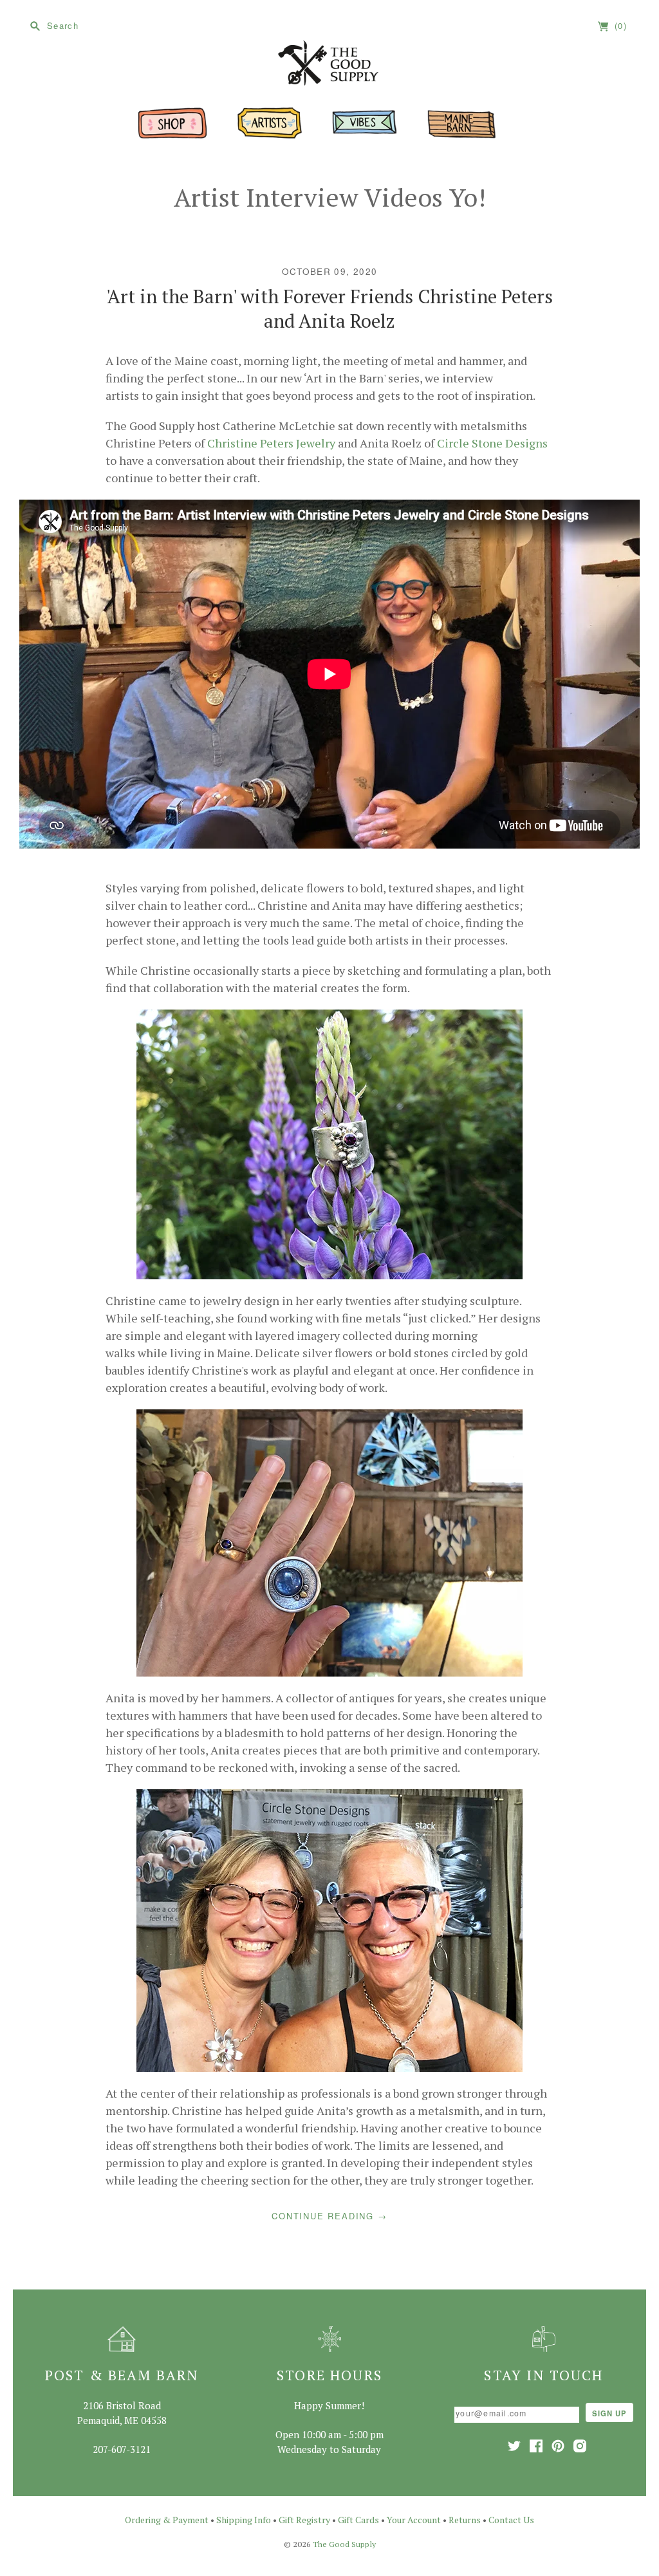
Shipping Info (244, 2520)
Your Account (414, 2520)
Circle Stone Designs (492, 443)
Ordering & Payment (167, 2520)
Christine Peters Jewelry (271, 443)
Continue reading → (329, 2216)
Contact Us (511, 2520)
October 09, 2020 (330, 271)
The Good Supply (344, 2544)
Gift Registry (304, 2520)
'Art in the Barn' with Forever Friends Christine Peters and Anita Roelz (329, 308)
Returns (465, 2520)
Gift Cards (358, 2520)
